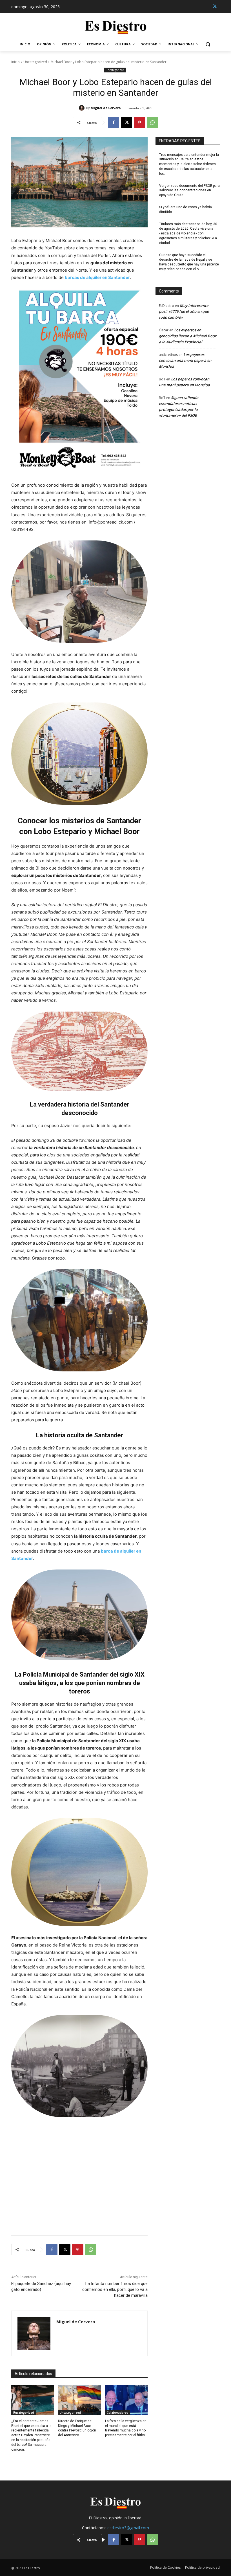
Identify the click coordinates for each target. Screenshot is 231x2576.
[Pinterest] (139, 123)
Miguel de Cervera (106, 108)
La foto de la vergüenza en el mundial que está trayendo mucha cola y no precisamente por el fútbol (126, 2428)
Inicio (15, 62)
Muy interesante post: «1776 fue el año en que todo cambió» (184, 311)
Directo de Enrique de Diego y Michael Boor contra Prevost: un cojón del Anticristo (77, 2428)
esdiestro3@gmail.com (128, 2528)
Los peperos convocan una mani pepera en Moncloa (185, 360)
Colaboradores (117, 2413)
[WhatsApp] (152, 123)
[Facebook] (114, 123)
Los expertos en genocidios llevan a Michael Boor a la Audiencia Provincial (188, 336)
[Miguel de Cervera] (83, 108)
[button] (208, 44)
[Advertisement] (79, 2173)
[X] (215, 6)
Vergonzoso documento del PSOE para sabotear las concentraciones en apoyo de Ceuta (189, 190)
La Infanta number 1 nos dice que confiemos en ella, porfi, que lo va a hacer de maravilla (115, 2289)
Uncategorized (35, 62)
